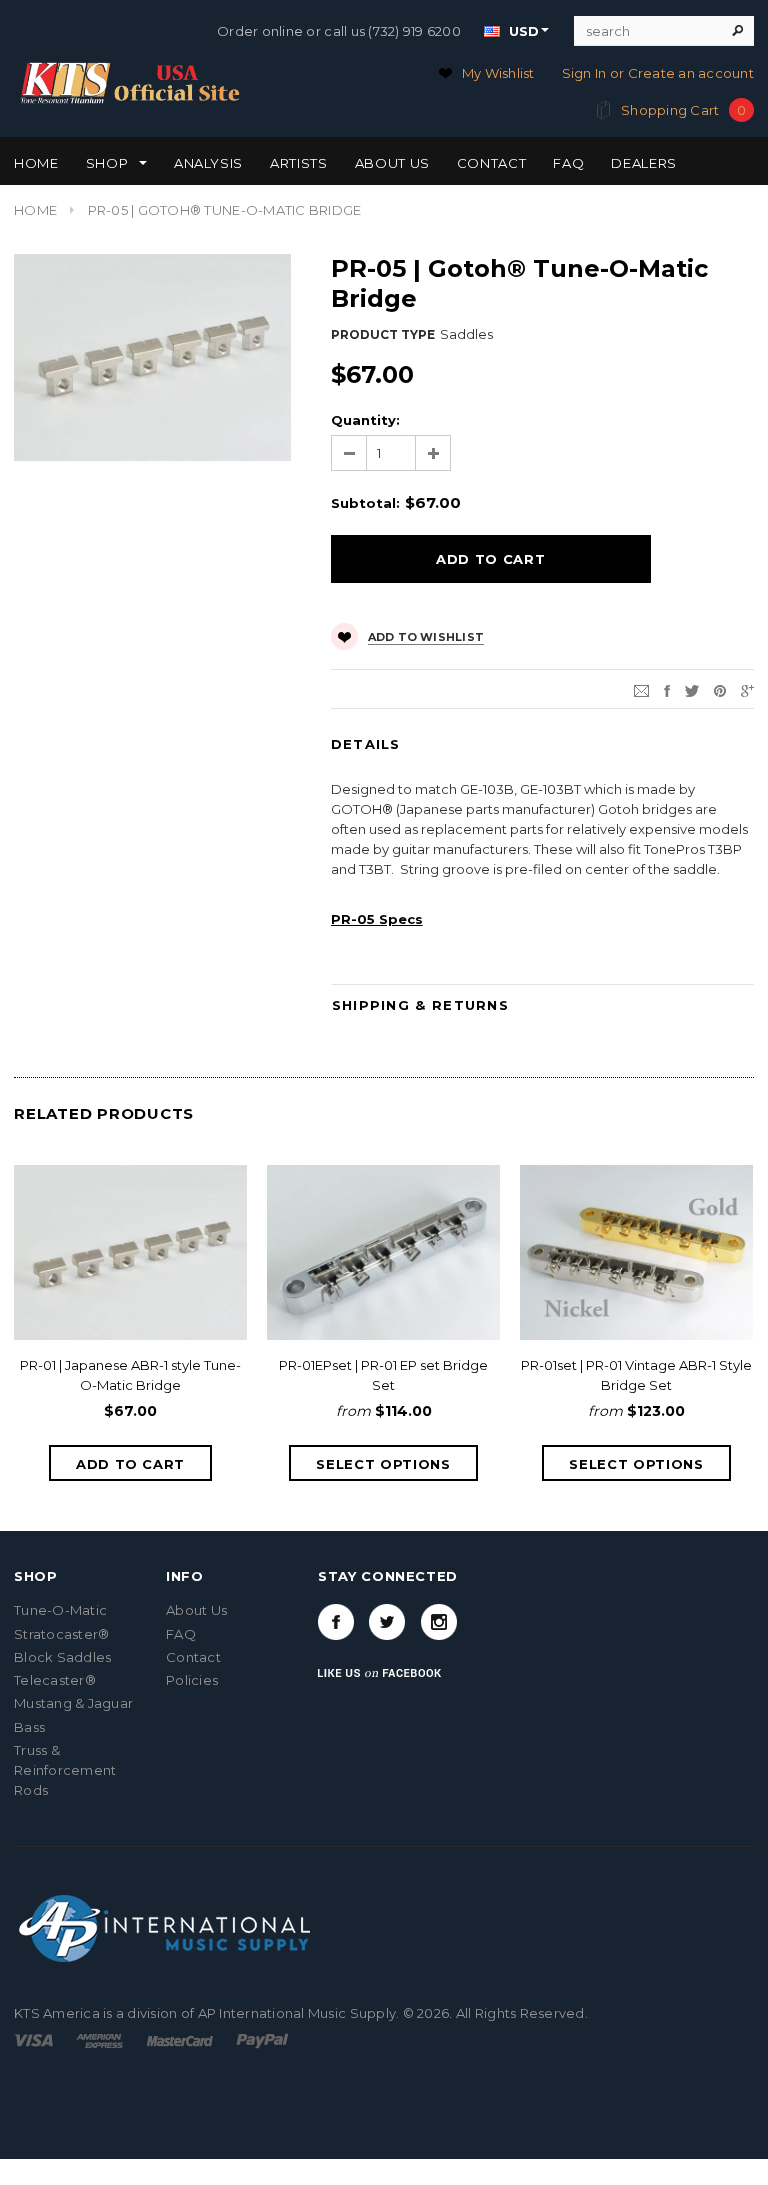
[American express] (99, 2039)
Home (35, 210)
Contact (193, 1657)
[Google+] (747, 689)
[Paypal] (262, 2039)
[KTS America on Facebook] (336, 1622)
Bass (29, 1727)
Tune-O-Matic (60, 1610)
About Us (196, 1610)
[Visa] (33, 2039)
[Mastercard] (180, 2039)
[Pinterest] (720, 689)
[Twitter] (692, 689)
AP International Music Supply (297, 2013)
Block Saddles (62, 1657)
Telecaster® (55, 1680)
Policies (192, 1680)
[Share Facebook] (667, 689)
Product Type (383, 334)
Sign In (584, 73)
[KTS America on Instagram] (439, 1622)
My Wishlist (498, 73)
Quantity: (365, 420)
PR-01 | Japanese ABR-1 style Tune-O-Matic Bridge (130, 1375)
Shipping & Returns (420, 1005)
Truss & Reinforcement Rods (65, 1770)
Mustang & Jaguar (73, 1703)
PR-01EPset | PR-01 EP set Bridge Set (383, 1375)
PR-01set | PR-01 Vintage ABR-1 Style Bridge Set (636, 1375)
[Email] (641, 689)
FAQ (181, 1634)
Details (366, 744)
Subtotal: (365, 503)
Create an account (691, 73)
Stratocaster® (61, 1634)
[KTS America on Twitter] (387, 1622)
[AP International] (167, 1925)
